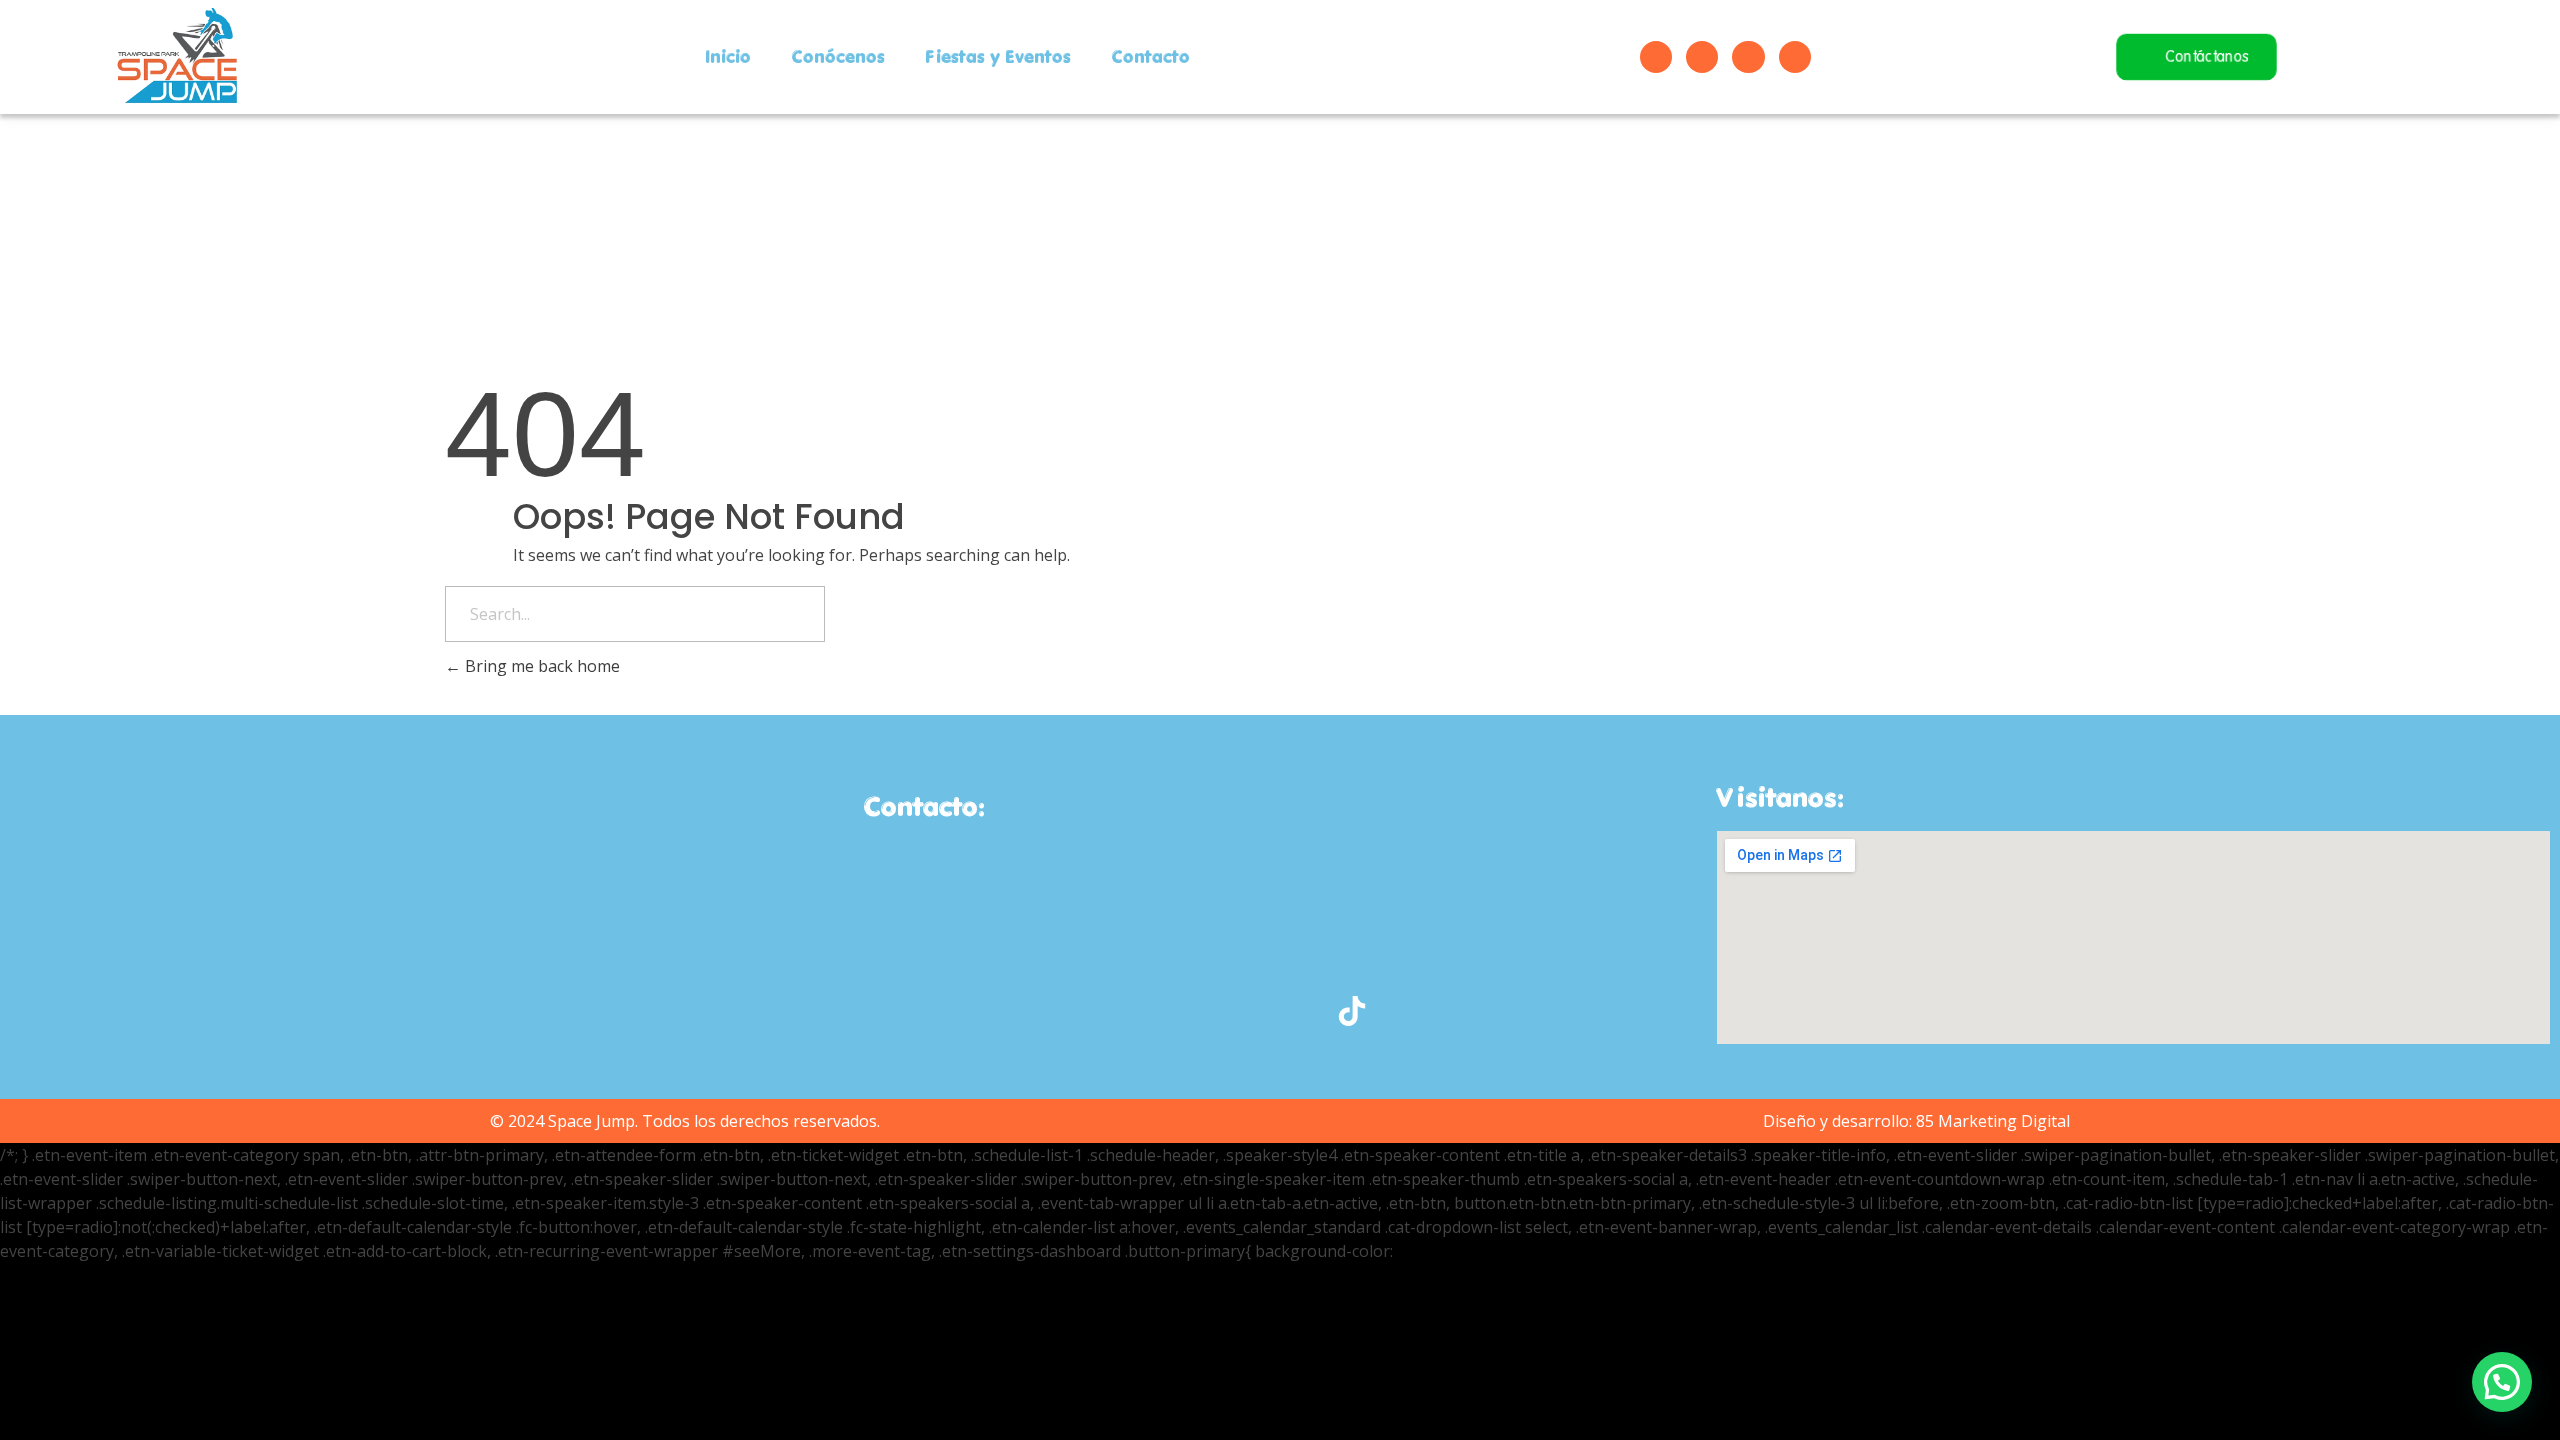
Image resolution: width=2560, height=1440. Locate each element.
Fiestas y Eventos (998, 56)
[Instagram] (1702, 57)
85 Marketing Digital (1993, 1121)
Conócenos (838, 56)
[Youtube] (1748, 57)
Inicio (728, 56)
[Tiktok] (1795, 57)
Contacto (1150, 56)
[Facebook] (1656, 57)
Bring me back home (540, 666)
